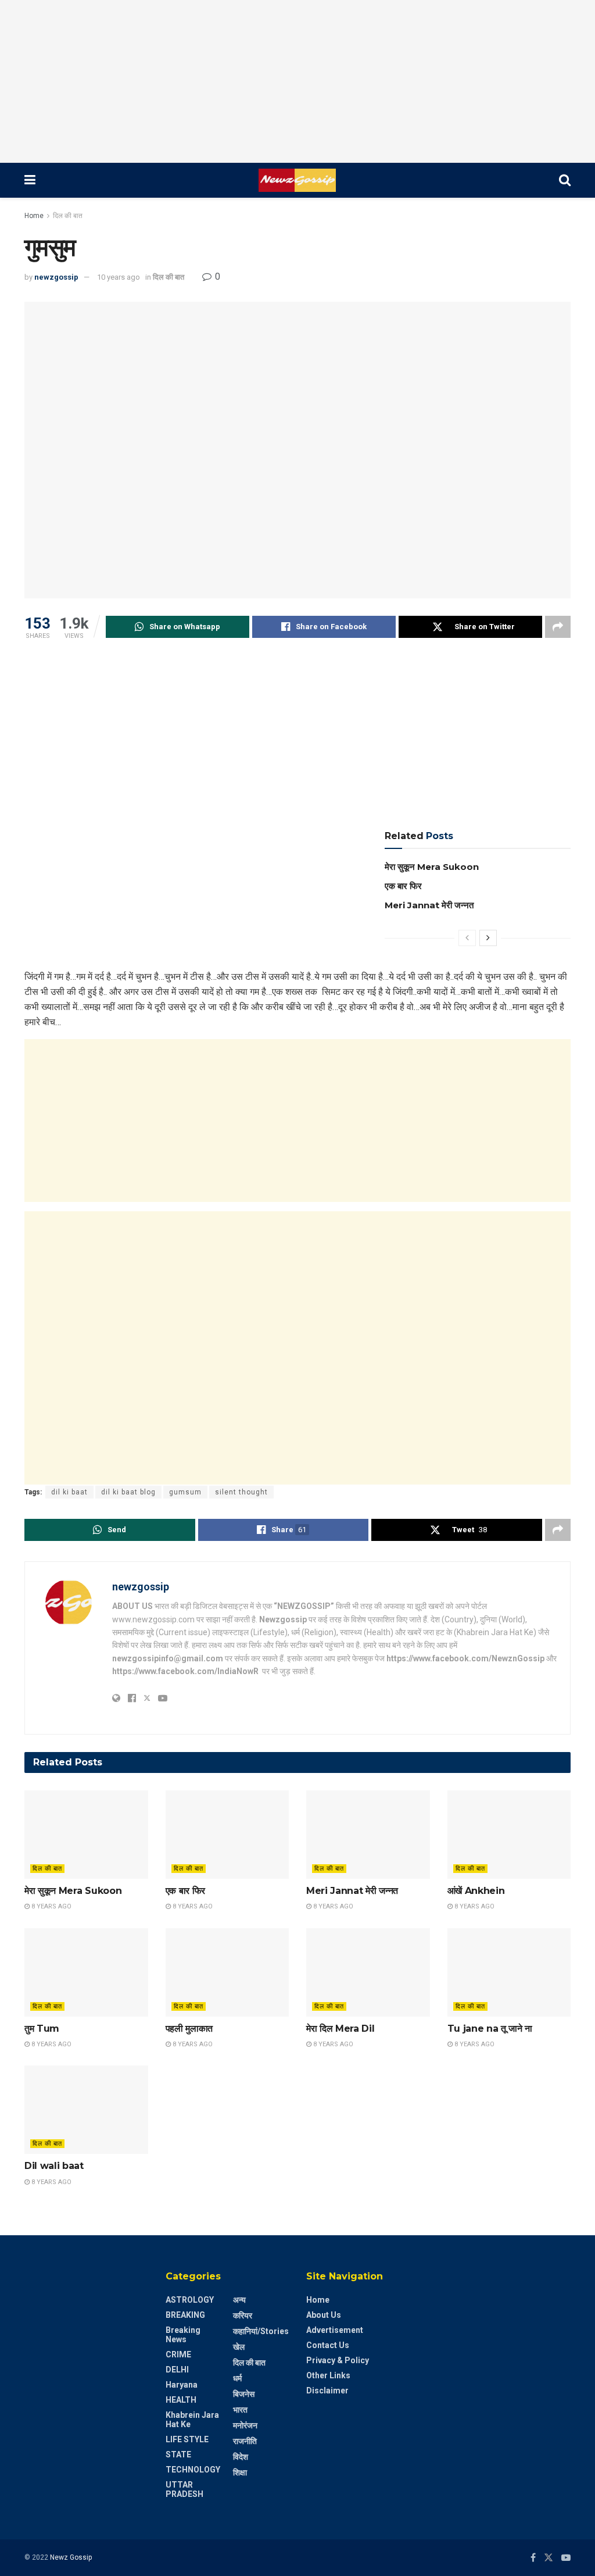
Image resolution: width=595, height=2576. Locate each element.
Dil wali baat (54, 2166)
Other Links (328, 2375)
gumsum (185, 1492)
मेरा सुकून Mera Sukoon (432, 867)
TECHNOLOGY (193, 2470)
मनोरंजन (245, 2425)
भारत (240, 2410)
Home (34, 216)
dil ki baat (69, 1492)
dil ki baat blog (128, 1492)
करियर (243, 2315)
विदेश (241, 2457)
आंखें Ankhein (476, 1891)
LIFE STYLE (187, 2439)
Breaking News (183, 2335)
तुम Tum (42, 2029)
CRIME (178, 2354)
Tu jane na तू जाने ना (490, 2029)
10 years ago (119, 277)
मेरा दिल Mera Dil (340, 2029)
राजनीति (245, 2441)
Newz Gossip (71, 2557)
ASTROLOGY (190, 2300)
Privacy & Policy (338, 2360)
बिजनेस (244, 2394)
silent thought (241, 1492)
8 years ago (51, 1906)
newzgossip (56, 277)
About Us (324, 2315)
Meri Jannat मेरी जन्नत (429, 905)
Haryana (182, 2385)
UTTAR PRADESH (184, 2489)
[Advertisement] (297, 81)
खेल (239, 2347)
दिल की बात (68, 216)
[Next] (488, 938)
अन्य (239, 2300)
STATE (178, 2454)
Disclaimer (327, 2391)
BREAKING (185, 2315)
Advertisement (335, 2330)
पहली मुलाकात (189, 2029)
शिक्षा (240, 2472)
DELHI (177, 2370)
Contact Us (328, 2345)
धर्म (237, 2378)
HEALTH (181, 2400)
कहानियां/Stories (261, 2331)
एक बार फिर (403, 886)
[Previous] (467, 938)
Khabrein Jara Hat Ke (192, 2420)
